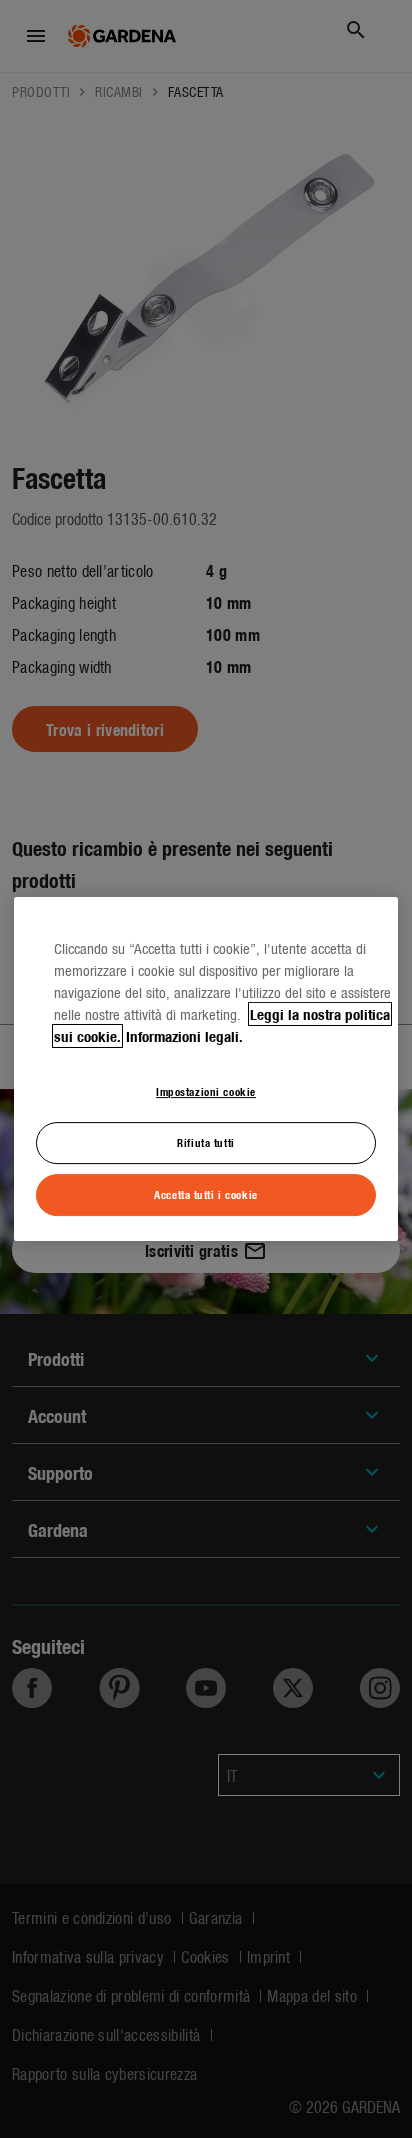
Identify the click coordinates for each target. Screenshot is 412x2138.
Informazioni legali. (184, 1036)
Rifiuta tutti (205, 1142)
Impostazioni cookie (206, 1091)
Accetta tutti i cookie (206, 1194)
